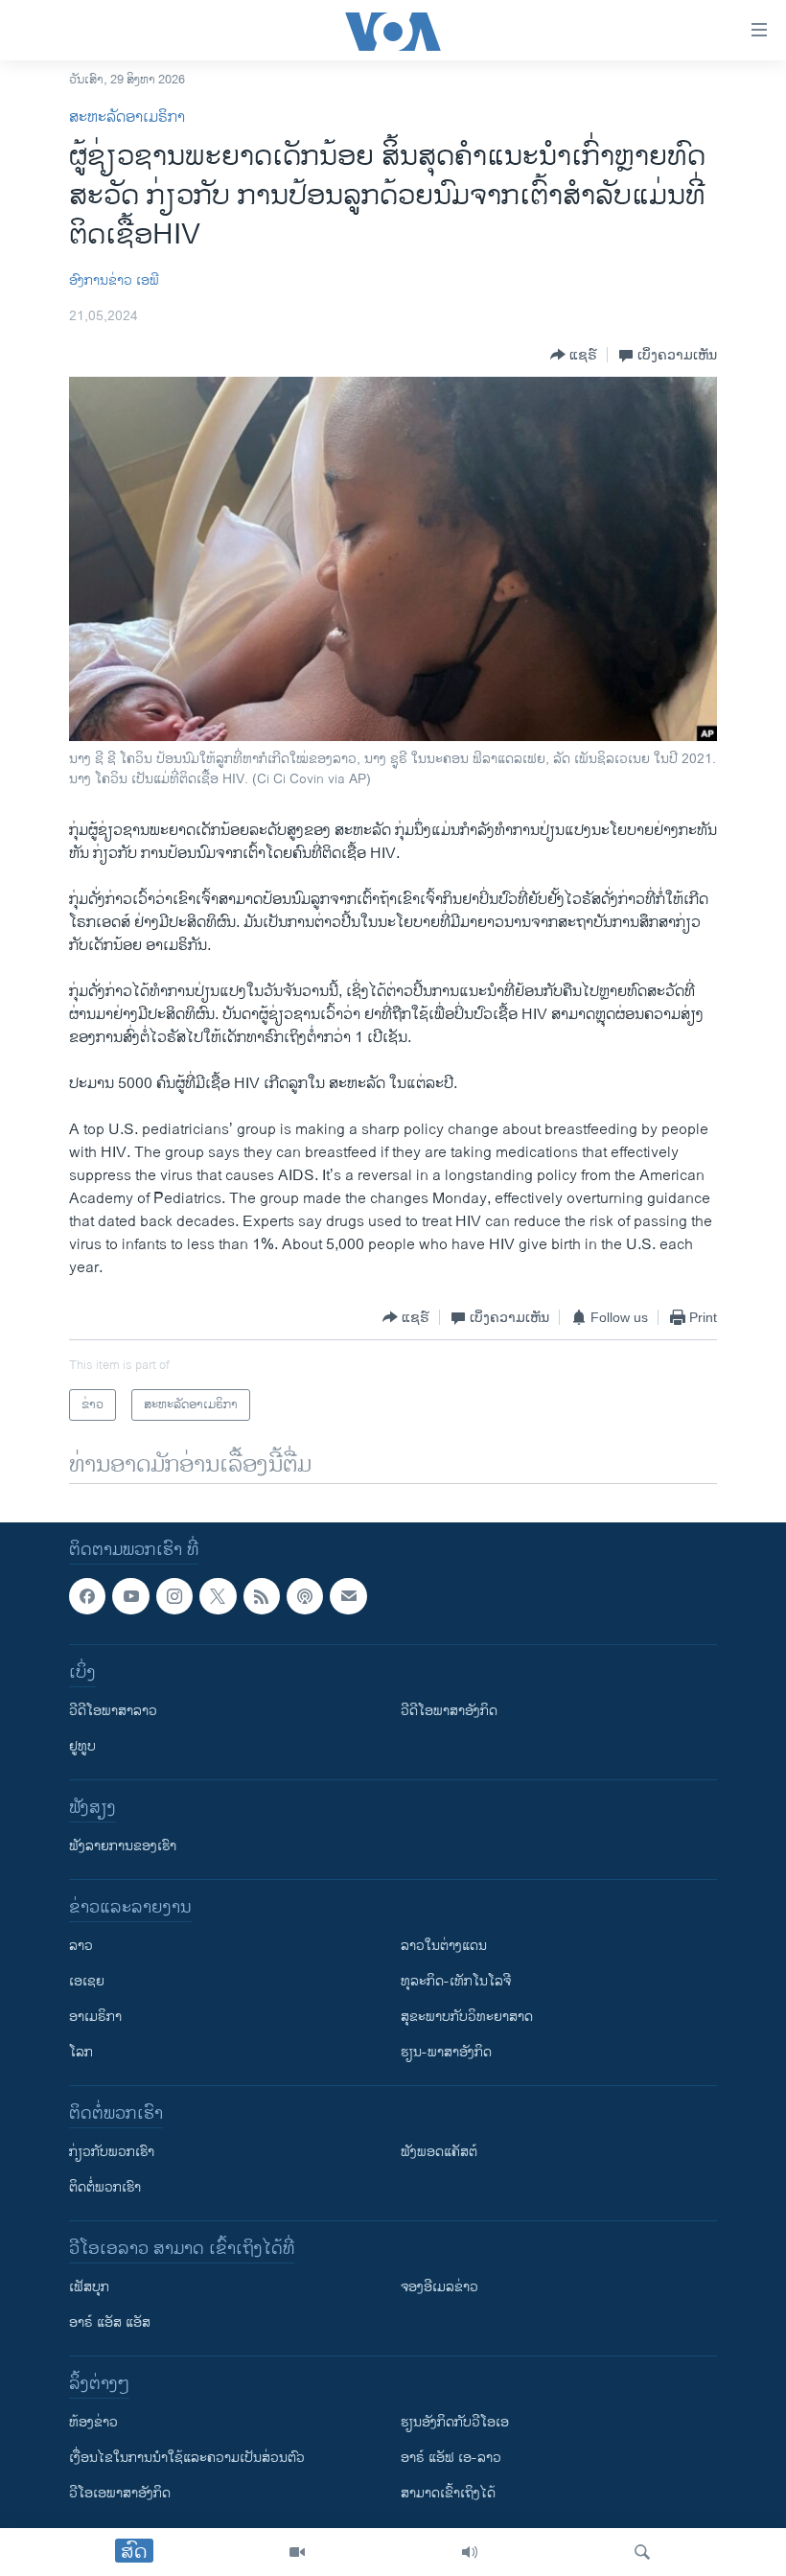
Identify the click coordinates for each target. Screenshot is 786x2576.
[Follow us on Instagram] (174, 1596)
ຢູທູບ (82, 1747)
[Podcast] (305, 1596)
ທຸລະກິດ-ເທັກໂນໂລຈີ (456, 1982)
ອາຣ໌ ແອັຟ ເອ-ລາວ (451, 2459)
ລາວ (81, 1947)
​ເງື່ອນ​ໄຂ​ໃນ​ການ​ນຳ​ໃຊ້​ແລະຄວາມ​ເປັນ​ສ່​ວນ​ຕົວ (187, 2459)
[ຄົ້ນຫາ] (642, 2552)
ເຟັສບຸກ (89, 2288)
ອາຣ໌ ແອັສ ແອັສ (110, 2323)
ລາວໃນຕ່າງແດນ (444, 1947)
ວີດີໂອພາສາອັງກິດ (449, 1712)
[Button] (574, 355)
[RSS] (262, 1596)
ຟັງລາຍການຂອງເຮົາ (123, 1847)
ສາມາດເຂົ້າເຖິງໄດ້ (448, 2494)
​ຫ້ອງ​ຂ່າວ (93, 2423)
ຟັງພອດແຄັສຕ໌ (439, 2153)
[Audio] (470, 2552)
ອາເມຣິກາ (95, 2018)
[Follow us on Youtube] (130, 1596)
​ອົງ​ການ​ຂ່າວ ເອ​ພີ (114, 280)
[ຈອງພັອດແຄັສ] (348, 1596)
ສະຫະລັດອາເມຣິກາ (127, 117)
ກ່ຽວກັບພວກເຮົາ (112, 2153)
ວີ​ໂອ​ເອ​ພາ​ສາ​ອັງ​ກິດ (120, 2494)
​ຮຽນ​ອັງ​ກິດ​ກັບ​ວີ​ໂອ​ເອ (455, 2423)
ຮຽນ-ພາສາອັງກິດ (446, 2053)
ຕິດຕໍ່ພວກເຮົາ (105, 2188)
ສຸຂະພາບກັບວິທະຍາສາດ (467, 2018)
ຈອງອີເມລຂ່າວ (439, 2288)
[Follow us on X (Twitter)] (218, 1596)
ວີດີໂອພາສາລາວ (113, 1712)
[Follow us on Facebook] (87, 1596)
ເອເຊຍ (87, 1982)
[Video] (297, 2552)
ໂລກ (81, 2053)
